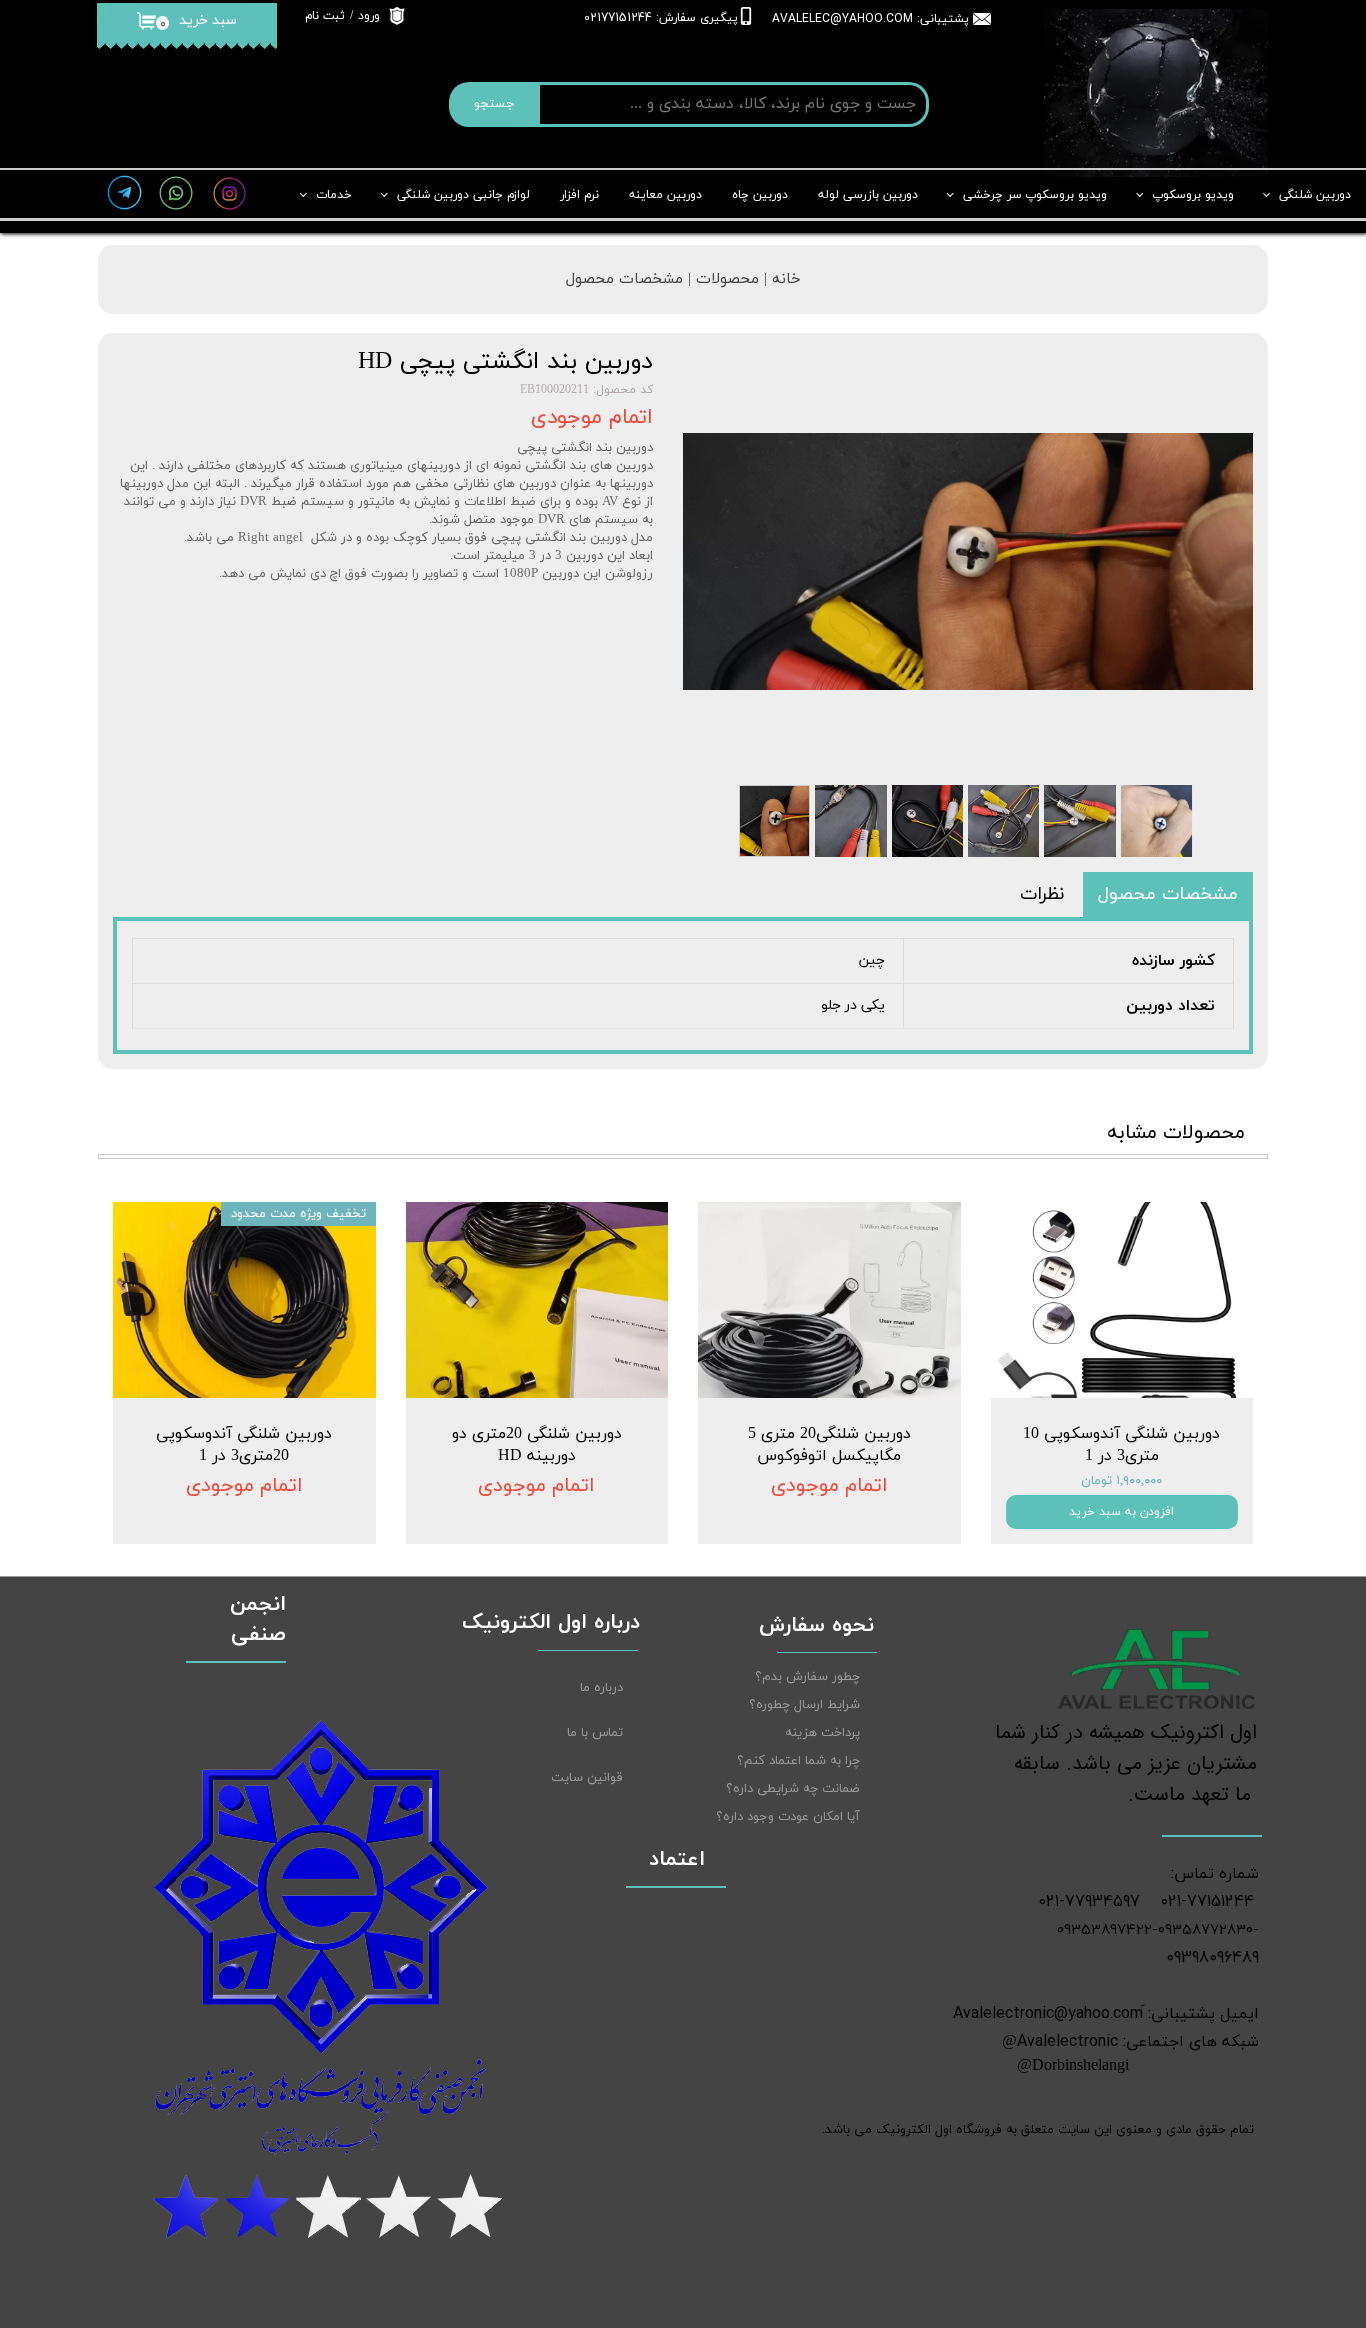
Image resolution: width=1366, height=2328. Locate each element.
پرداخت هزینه (822, 1733)
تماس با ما (595, 1733)
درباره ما (601, 1688)
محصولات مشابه (1176, 1133)
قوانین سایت (587, 1778)
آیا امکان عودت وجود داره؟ (788, 1817)
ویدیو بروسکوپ (1193, 195)
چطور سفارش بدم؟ (807, 1677)
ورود (369, 16)
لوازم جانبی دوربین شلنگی (464, 195)
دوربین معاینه (665, 195)
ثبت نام (325, 16)
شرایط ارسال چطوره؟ (804, 1705)
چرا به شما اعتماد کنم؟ (798, 1761)
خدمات (334, 195)
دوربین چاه (760, 195)
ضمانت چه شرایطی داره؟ (793, 1789)
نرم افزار (579, 195)
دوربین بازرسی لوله (868, 195)
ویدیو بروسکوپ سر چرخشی (1035, 195)
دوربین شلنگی (1315, 195)
